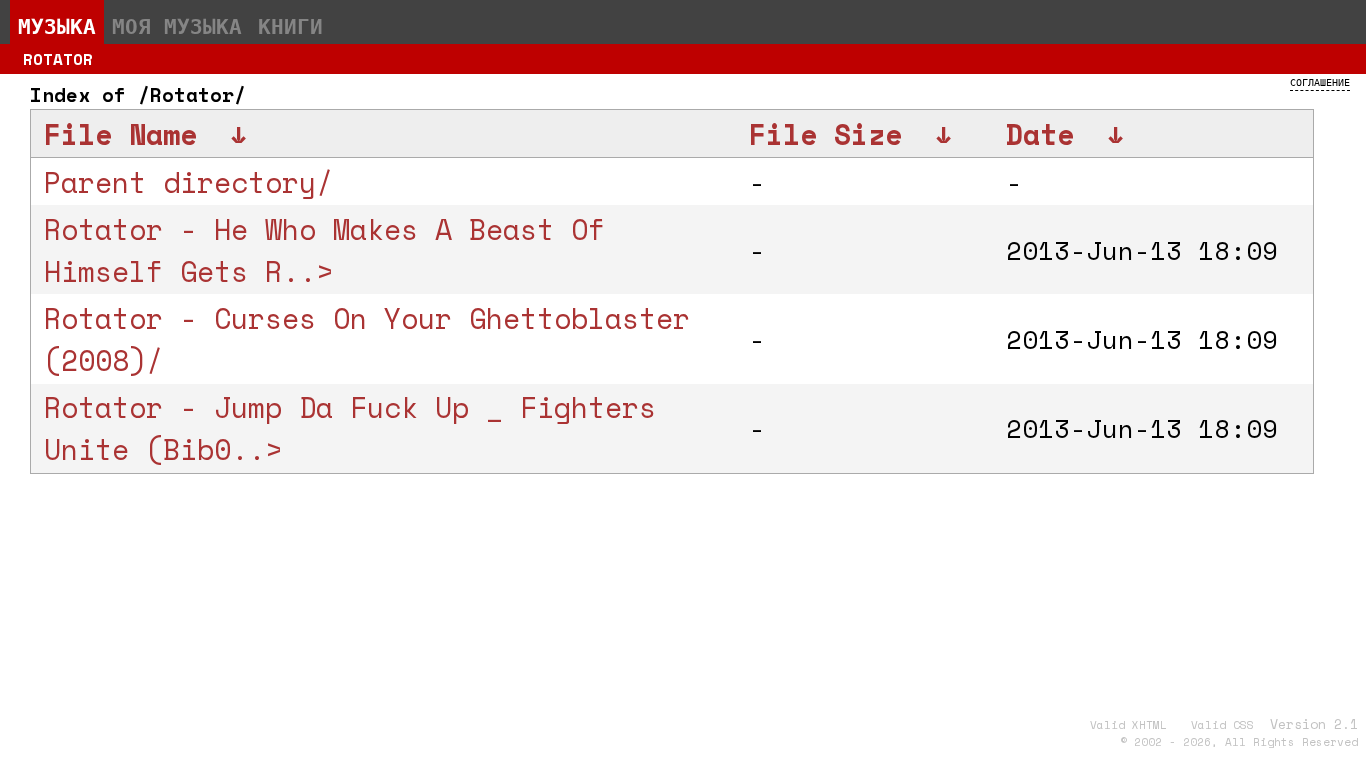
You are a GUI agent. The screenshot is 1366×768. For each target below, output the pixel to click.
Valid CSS (1222, 725)
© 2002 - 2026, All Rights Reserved (1239, 742)
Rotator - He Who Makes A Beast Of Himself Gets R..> (324, 250)
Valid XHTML (1128, 725)
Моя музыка (177, 26)
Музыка (57, 26)
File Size (825, 134)
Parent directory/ (188, 182)
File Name (120, 134)
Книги (290, 26)
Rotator (58, 59)
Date (1040, 134)
